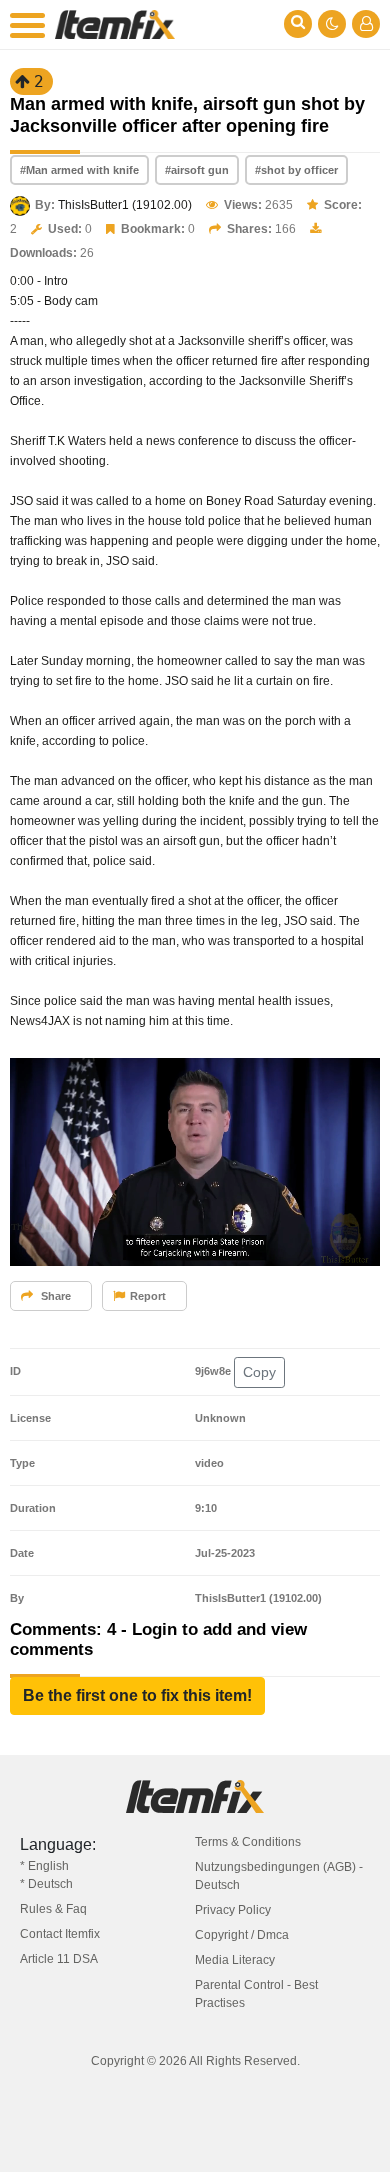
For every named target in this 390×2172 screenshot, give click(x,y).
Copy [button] (259, 1372)
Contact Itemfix (60, 1934)
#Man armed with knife (79, 170)
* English (44, 1866)
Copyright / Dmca (242, 1935)
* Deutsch (46, 1884)
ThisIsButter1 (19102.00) (125, 205)
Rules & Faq (53, 1909)
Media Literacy (235, 1960)
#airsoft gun (197, 170)
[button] (137, 1696)
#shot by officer (296, 170)
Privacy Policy (233, 1910)
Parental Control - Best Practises (256, 1994)
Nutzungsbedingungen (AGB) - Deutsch (279, 1876)
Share (54, 1296)
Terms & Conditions (248, 1842)
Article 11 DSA (59, 1959)
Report (148, 1296)
